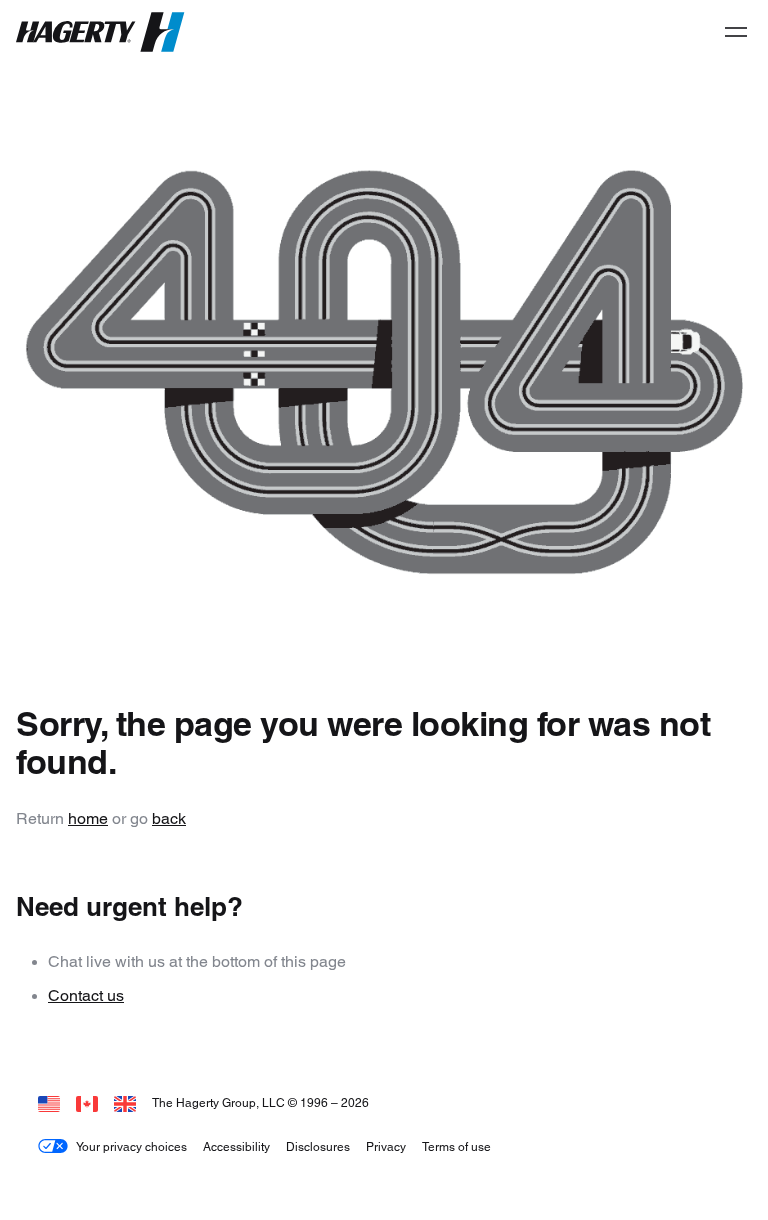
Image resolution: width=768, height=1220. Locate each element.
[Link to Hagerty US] (49, 1102)
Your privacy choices (131, 1146)
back (169, 818)
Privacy (386, 1146)
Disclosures (318, 1146)
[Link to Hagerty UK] (125, 1102)
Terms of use (456, 1146)
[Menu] (736, 32)
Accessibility (236, 1146)
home (88, 818)
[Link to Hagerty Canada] (87, 1102)
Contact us (86, 995)
